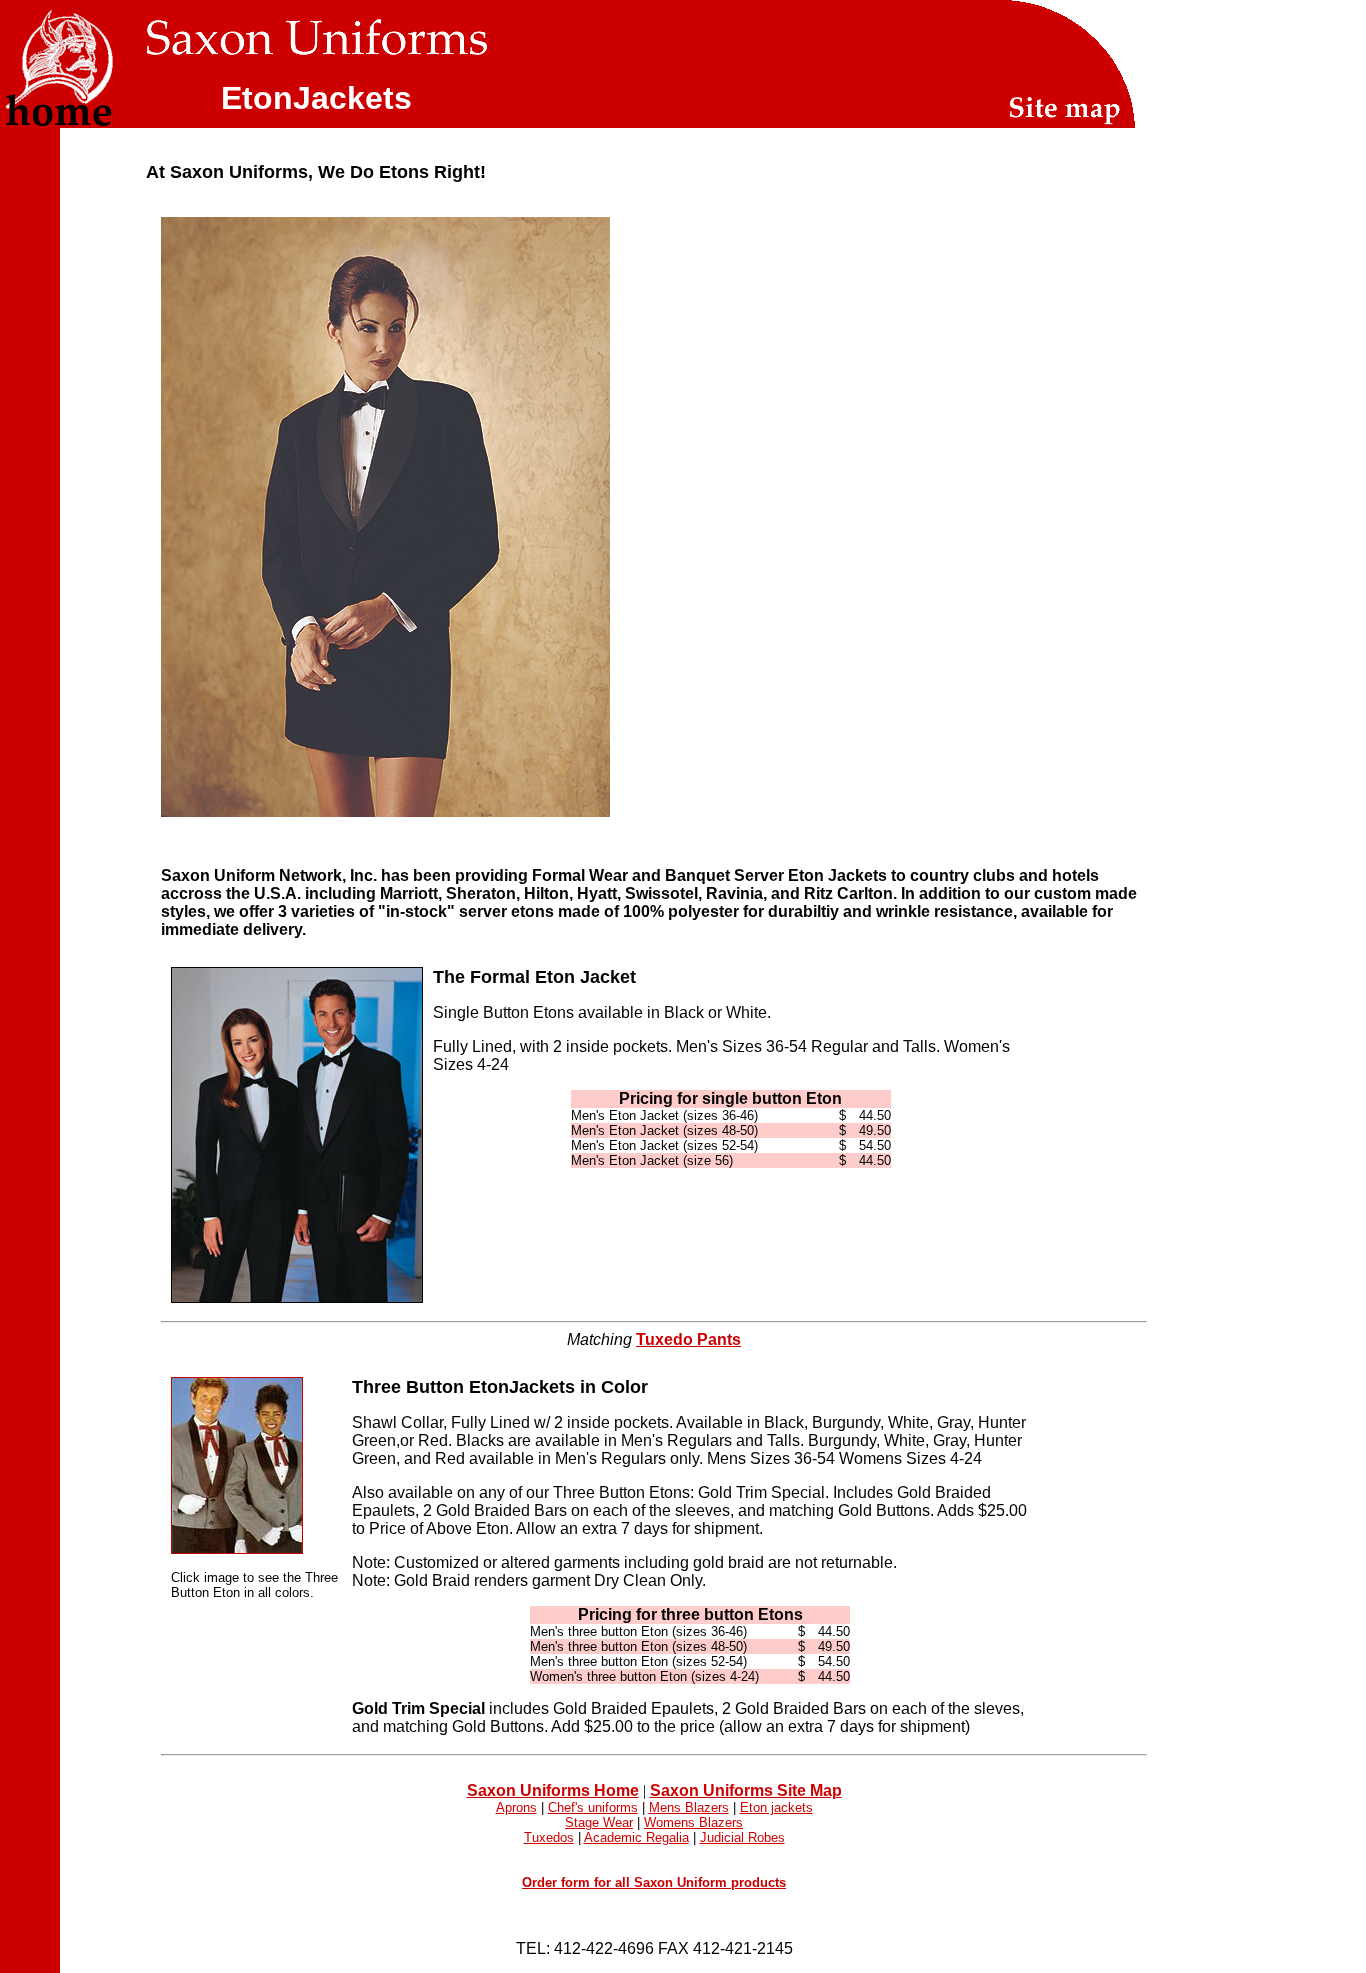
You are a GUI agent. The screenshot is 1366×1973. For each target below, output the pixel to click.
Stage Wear (599, 1822)
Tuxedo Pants (688, 1339)
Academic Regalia (636, 1837)
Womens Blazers (693, 1822)
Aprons (516, 1807)
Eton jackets (776, 1807)
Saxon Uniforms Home (553, 1790)
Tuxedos (549, 1837)
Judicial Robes (742, 1837)
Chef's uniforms (593, 1807)
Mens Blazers (689, 1807)
